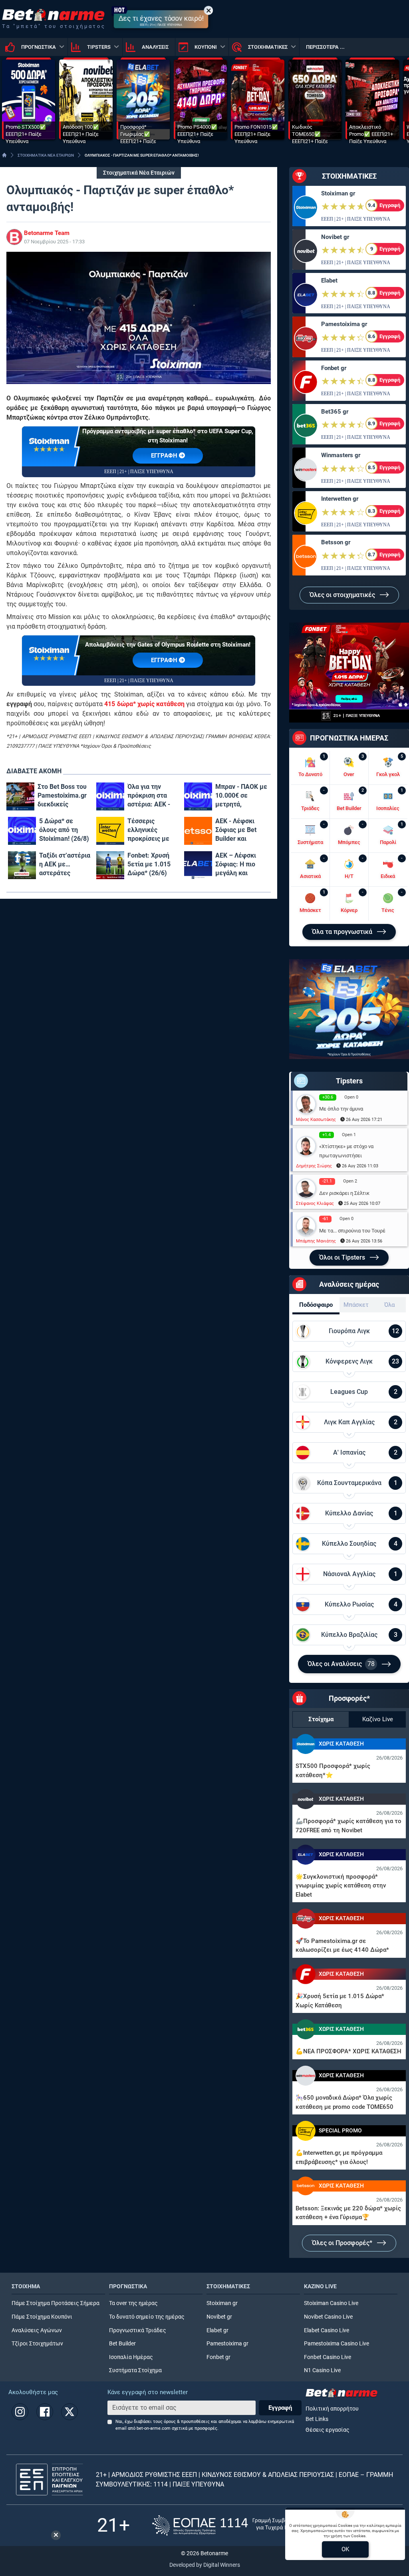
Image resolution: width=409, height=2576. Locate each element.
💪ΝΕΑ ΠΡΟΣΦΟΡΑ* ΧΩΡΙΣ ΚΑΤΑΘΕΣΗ (348, 2051)
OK (345, 2549)
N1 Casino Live (322, 2370)
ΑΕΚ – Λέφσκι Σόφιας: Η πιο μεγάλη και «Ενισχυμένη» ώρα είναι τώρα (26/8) (238, 865)
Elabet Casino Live (327, 2330)
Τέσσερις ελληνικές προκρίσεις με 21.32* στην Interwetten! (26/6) (148, 830)
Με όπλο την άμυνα (341, 1109)
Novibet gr (335, 237)
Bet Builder (122, 2344)
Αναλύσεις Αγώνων (37, 2330)
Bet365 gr (335, 412)
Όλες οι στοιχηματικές (343, 595)
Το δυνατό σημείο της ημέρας (147, 2317)
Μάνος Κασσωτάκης (316, 1120)
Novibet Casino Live (328, 2317)
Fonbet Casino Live (328, 2357)
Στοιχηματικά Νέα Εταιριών (139, 173)
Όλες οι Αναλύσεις (341, 1664)
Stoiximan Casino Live (331, 2303)
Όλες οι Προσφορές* (343, 2243)
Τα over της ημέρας (133, 2303)
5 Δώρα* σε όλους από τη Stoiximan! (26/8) (64, 830)
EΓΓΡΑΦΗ (165, 456)
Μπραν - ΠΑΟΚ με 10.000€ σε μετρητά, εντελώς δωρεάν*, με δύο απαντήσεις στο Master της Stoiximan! (241, 796)
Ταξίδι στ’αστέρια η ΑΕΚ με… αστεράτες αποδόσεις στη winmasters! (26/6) (65, 865)
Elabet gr (217, 2330)
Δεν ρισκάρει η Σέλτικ (344, 1193)
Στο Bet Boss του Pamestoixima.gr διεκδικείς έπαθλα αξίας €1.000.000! (62, 796)
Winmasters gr (341, 455)
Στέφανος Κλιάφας (315, 1203)
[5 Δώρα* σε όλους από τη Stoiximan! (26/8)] (22, 831)
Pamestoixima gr (344, 324)
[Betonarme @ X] (69, 2412)
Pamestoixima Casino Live (337, 2344)
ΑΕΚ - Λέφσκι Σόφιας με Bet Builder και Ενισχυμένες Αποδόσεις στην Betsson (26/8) (239, 830)
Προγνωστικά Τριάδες (138, 2330)
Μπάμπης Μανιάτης (316, 1241)
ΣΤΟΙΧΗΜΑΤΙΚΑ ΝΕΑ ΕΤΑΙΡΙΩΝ (46, 155)
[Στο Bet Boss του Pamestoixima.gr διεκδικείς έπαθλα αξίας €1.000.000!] (20, 796)
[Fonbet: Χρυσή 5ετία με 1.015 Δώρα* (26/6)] (110, 865)
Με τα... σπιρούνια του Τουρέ (352, 1231)
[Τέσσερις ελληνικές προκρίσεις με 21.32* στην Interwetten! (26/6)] (110, 831)
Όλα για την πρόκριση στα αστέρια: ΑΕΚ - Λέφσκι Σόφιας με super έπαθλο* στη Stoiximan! (149, 796)
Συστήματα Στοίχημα (135, 2370)
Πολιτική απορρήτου (332, 2409)
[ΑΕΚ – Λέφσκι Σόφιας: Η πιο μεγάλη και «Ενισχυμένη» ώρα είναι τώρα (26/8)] (198, 865)
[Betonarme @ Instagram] (20, 2412)
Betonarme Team (47, 233)
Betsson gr (336, 542)
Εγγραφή (280, 2408)
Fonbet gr (334, 368)
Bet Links (317, 2419)
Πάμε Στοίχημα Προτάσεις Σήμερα (56, 2303)
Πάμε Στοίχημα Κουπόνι (42, 2317)
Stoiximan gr (338, 193)
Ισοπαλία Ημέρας (131, 2357)
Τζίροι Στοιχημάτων (37, 2344)
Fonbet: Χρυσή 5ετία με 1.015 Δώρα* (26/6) (149, 864)
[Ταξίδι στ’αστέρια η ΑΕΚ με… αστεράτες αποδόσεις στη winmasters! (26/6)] (22, 865)
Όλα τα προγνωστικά (343, 932)
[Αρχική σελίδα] (4, 155)
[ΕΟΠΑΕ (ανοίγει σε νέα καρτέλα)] (232, 2525)
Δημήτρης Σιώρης (314, 1166)
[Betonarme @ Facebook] (45, 2412)
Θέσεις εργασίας (328, 2430)
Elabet (329, 281)
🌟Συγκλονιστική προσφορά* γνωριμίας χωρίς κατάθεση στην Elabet (341, 1886)
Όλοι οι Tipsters (343, 1257)
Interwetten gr (340, 499)
